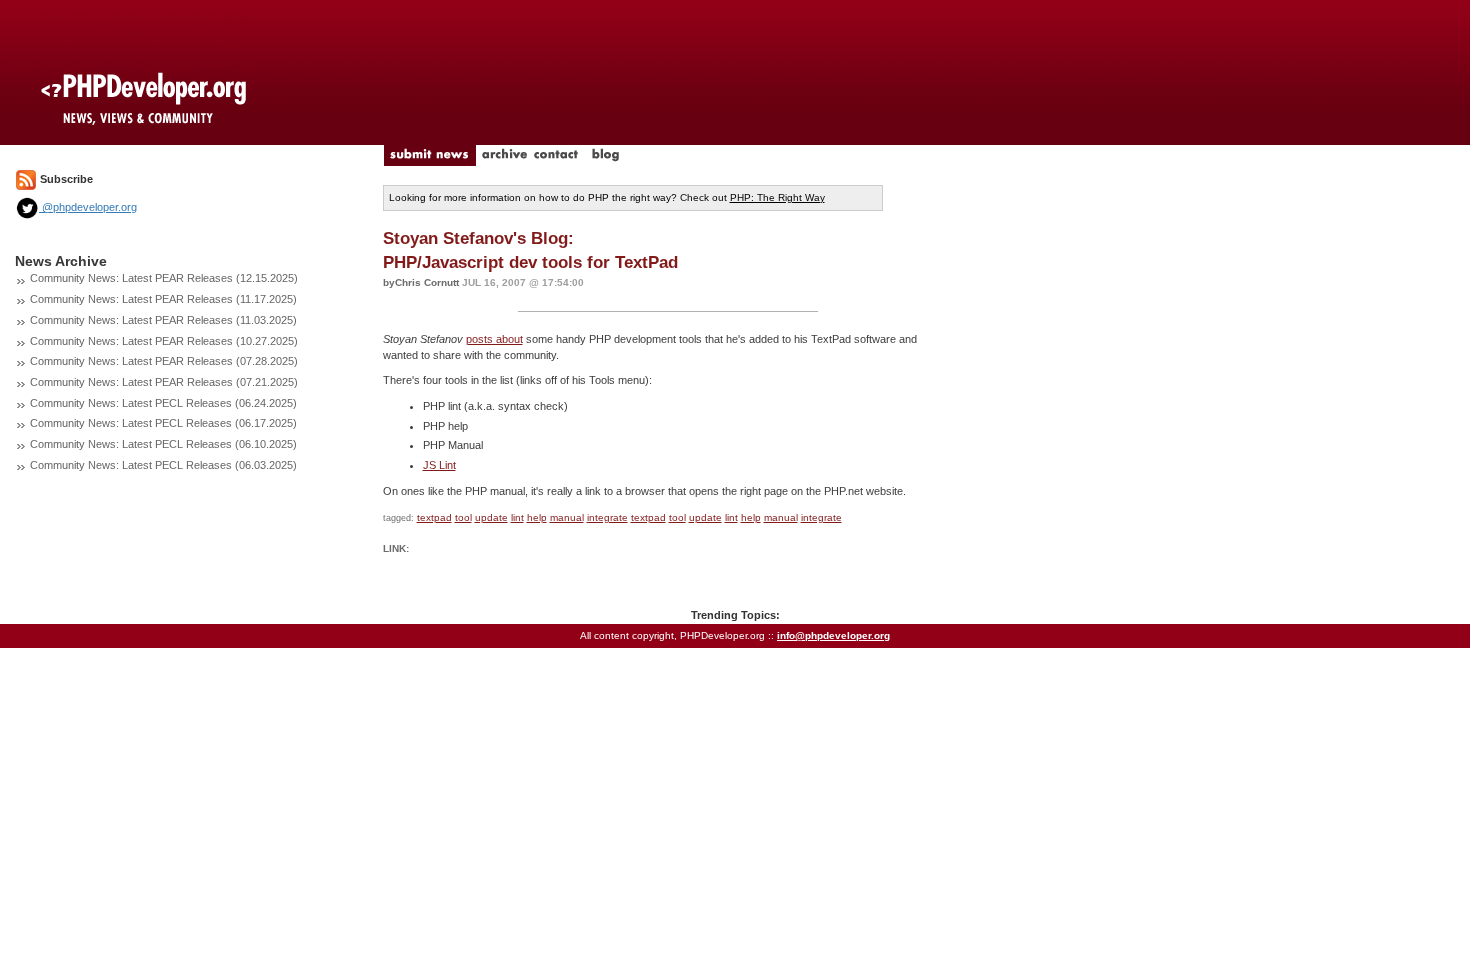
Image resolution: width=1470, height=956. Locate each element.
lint (517, 517)
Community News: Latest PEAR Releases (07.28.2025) (164, 361)
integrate (607, 517)
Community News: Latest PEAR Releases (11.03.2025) (163, 320)
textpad (434, 517)
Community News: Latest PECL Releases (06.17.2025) (163, 423)
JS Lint (439, 465)
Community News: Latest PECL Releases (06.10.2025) (163, 444)
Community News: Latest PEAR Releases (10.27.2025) (164, 341)
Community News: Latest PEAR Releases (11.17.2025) (163, 299)
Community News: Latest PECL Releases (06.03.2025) (163, 465)
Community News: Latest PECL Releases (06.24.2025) (163, 403)
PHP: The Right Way (777, 197)
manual (567, 517)
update (491, 517)
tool (463, 517)
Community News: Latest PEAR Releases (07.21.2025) (164, 382)
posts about (494, 339)
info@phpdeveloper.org (833, 635)
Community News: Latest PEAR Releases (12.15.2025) (164, 278)
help (537, 517)
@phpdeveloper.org (88, 207)
